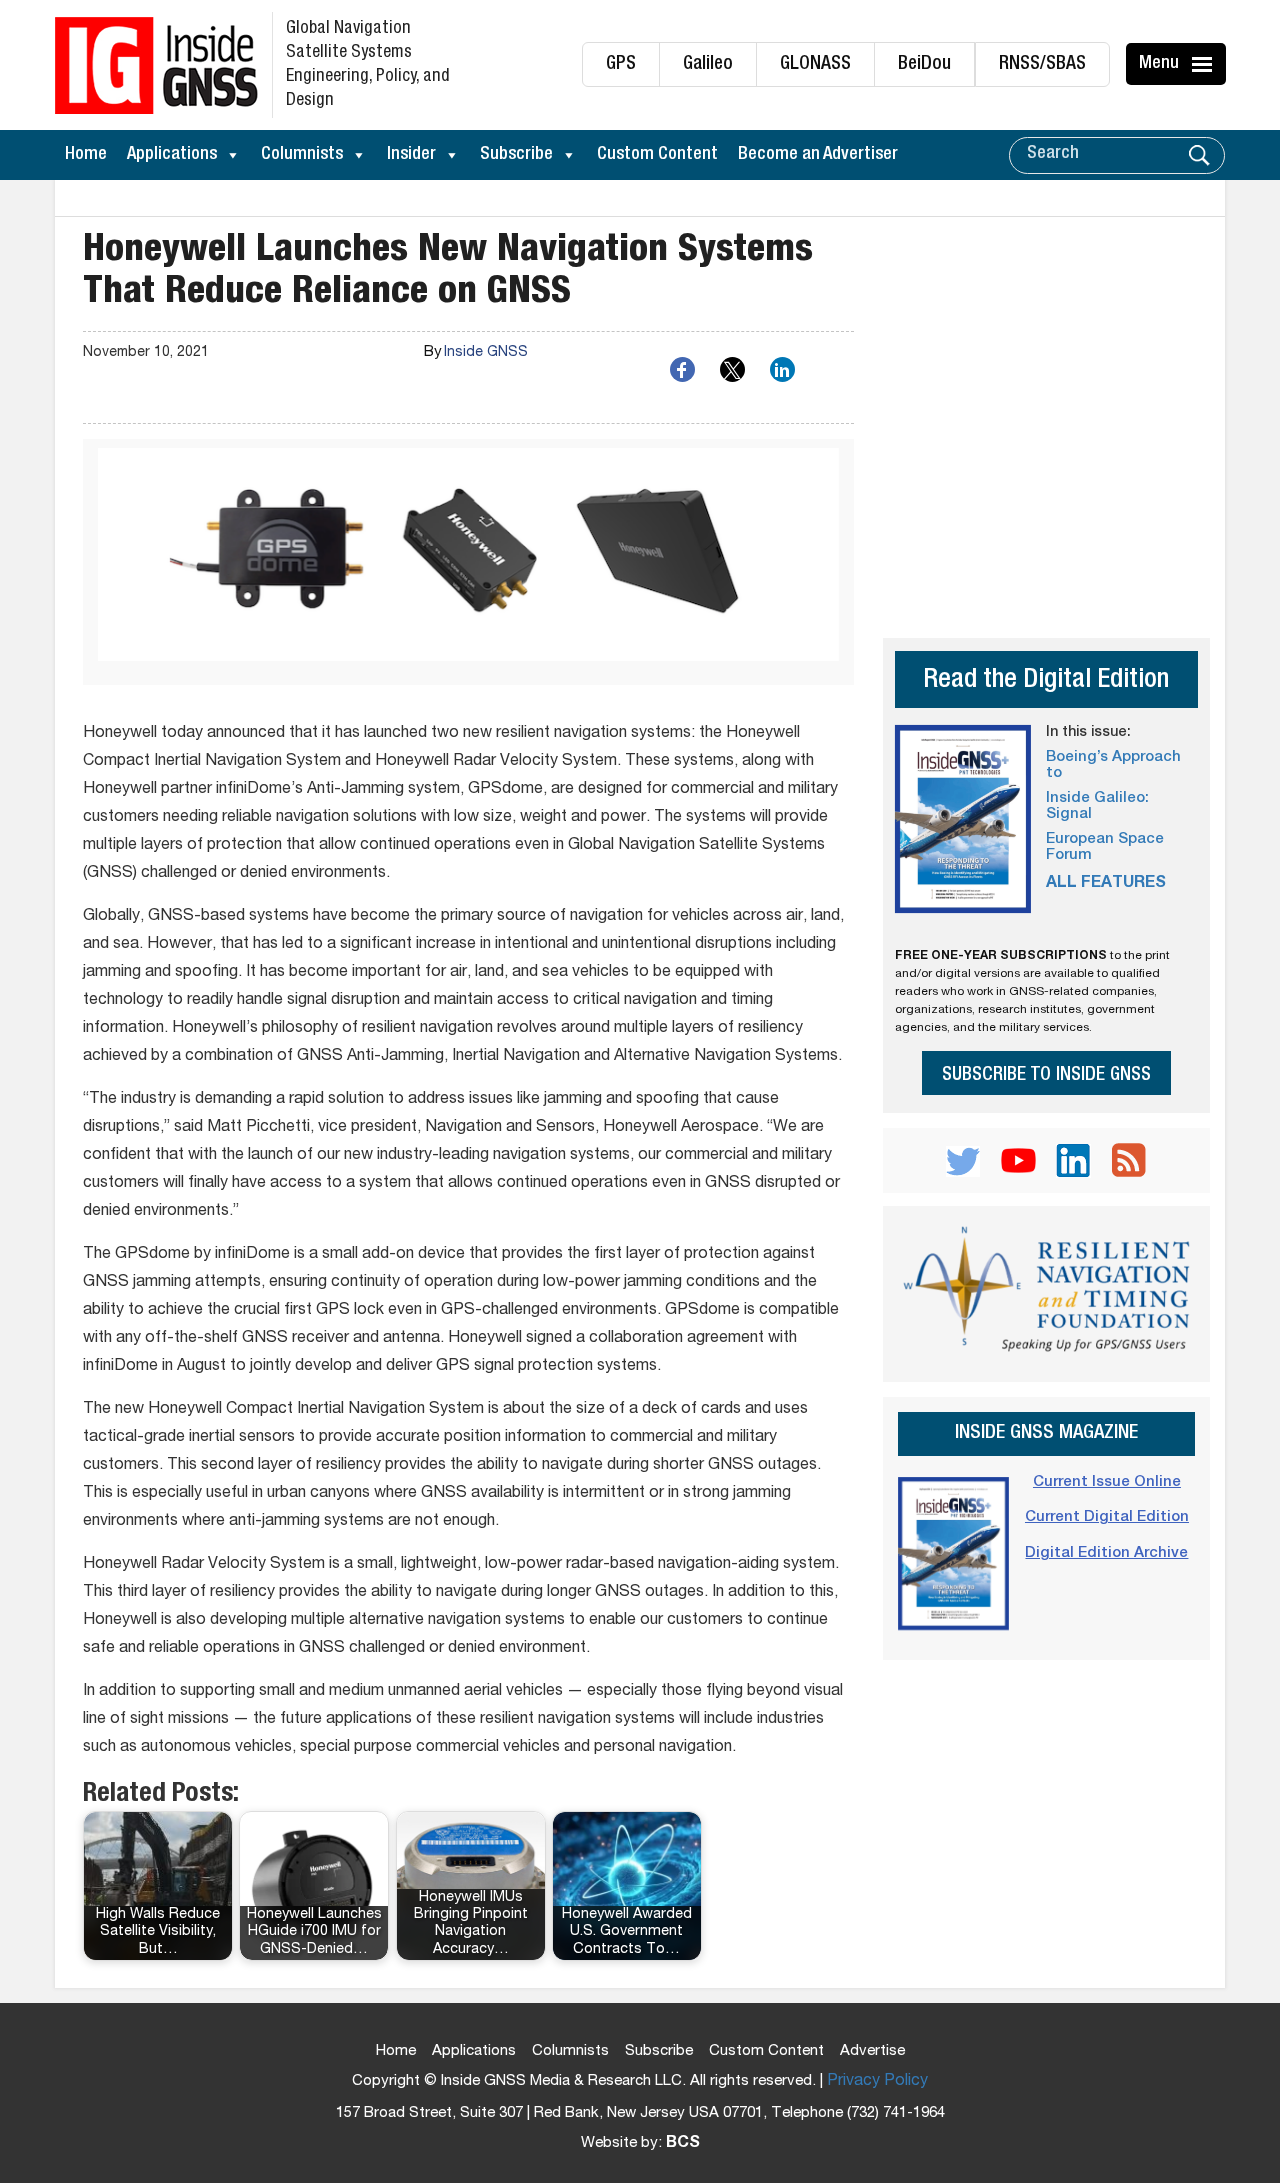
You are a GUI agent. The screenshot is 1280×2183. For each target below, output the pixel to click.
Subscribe (516, 155)
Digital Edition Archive (1106, 1553)
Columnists (302, 155)
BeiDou (924, 64)
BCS (683, 2144)
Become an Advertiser (818, 155)
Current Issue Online (1107, 1482)
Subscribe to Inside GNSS (1046, 1075)
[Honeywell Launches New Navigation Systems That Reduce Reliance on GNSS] (468, 562)
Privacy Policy (877, 2082)
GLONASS (815, 64)
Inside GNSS (486, 353)
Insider (411, 155)
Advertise (872, 2051)
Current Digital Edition (1107, 1517)
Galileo (708, 64)
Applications (172, 155)
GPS (621, 64)
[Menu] (1205, 64)
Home (86, 155)
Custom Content (657, 155)
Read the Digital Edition (1046, 681)
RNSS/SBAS (1042, 64)
